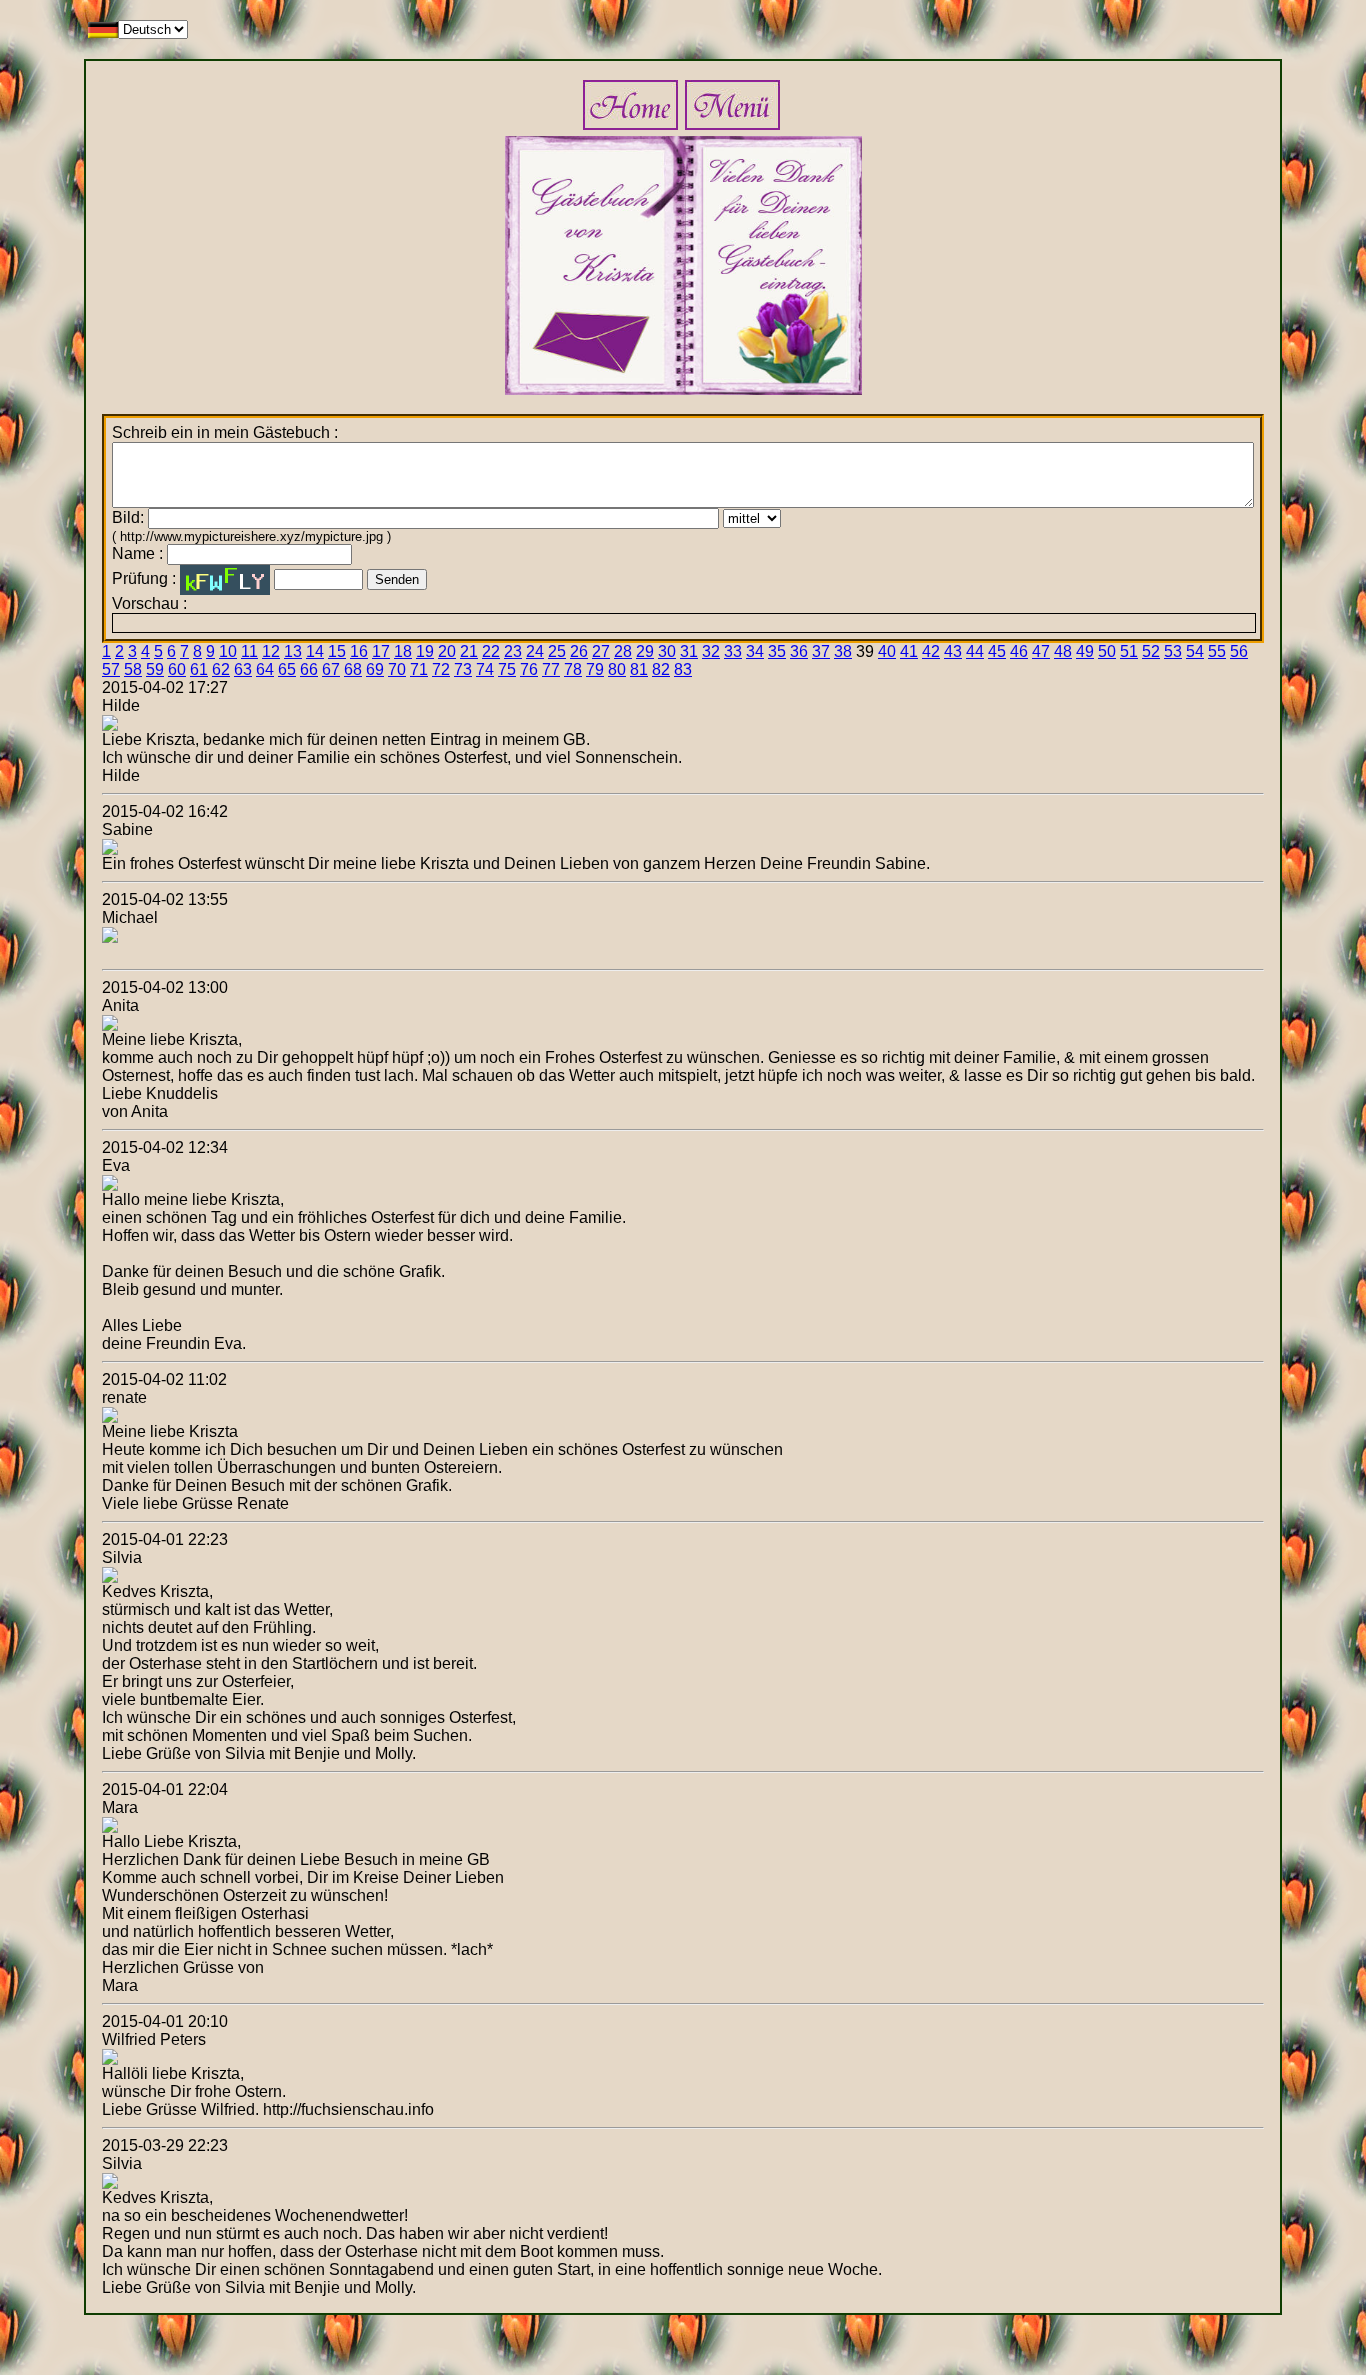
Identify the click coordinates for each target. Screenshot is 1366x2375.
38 (843, 651)
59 (155, 669)
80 (617, 669)
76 (529, 669)
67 (331, 669)
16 (359, 651)
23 (513, 651)
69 (375, 669)
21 (469, 651)
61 (199, 669)
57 (111, 669)
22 (491, 651)
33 (733, 651)
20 (447, 651)
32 (711, 651)
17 (381, 651)
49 (1085, 651)
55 (1217, 651)
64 (265, 669)
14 (315, 651)
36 (799, 651)
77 (551, 669)
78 (573, 669)
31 (689, 651)
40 (887, 651)
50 (1107, 651)
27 (601, 651)
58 (133, 669)
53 (1173, 651)
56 (1239, 651)
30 (667, 651)
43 (953, 651)
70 (397, 669)
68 (353, 669)
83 (683, 669)
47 (1041, 651)
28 (623, 651)
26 (579, 651)
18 (403, 651)
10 (228, 651)
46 (1019, 651)
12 (271, 651)
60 (177, 669)
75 (507, 669)
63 (243, 669)
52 (1151, 651)
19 (425, 651)
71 (419, 669)
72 (441, 669)
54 (1195, 651)
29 (645, 651)
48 (1063, 651)
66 (309, 669)
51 (1129, 651)
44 (975, 651)
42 (931, 651)
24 (535, 651)
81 (639, 669)
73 (463, 669)
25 (557, 651)
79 (595, 669)
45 (997, 651)
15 (337, 651)
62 (221, 669)
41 (909, 651)
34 (755, 651)
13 (293, 651)
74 (485, 669)
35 (777, 651)
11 (249, 651)
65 (287, 669)
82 (661, 669)
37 (821, 651)
